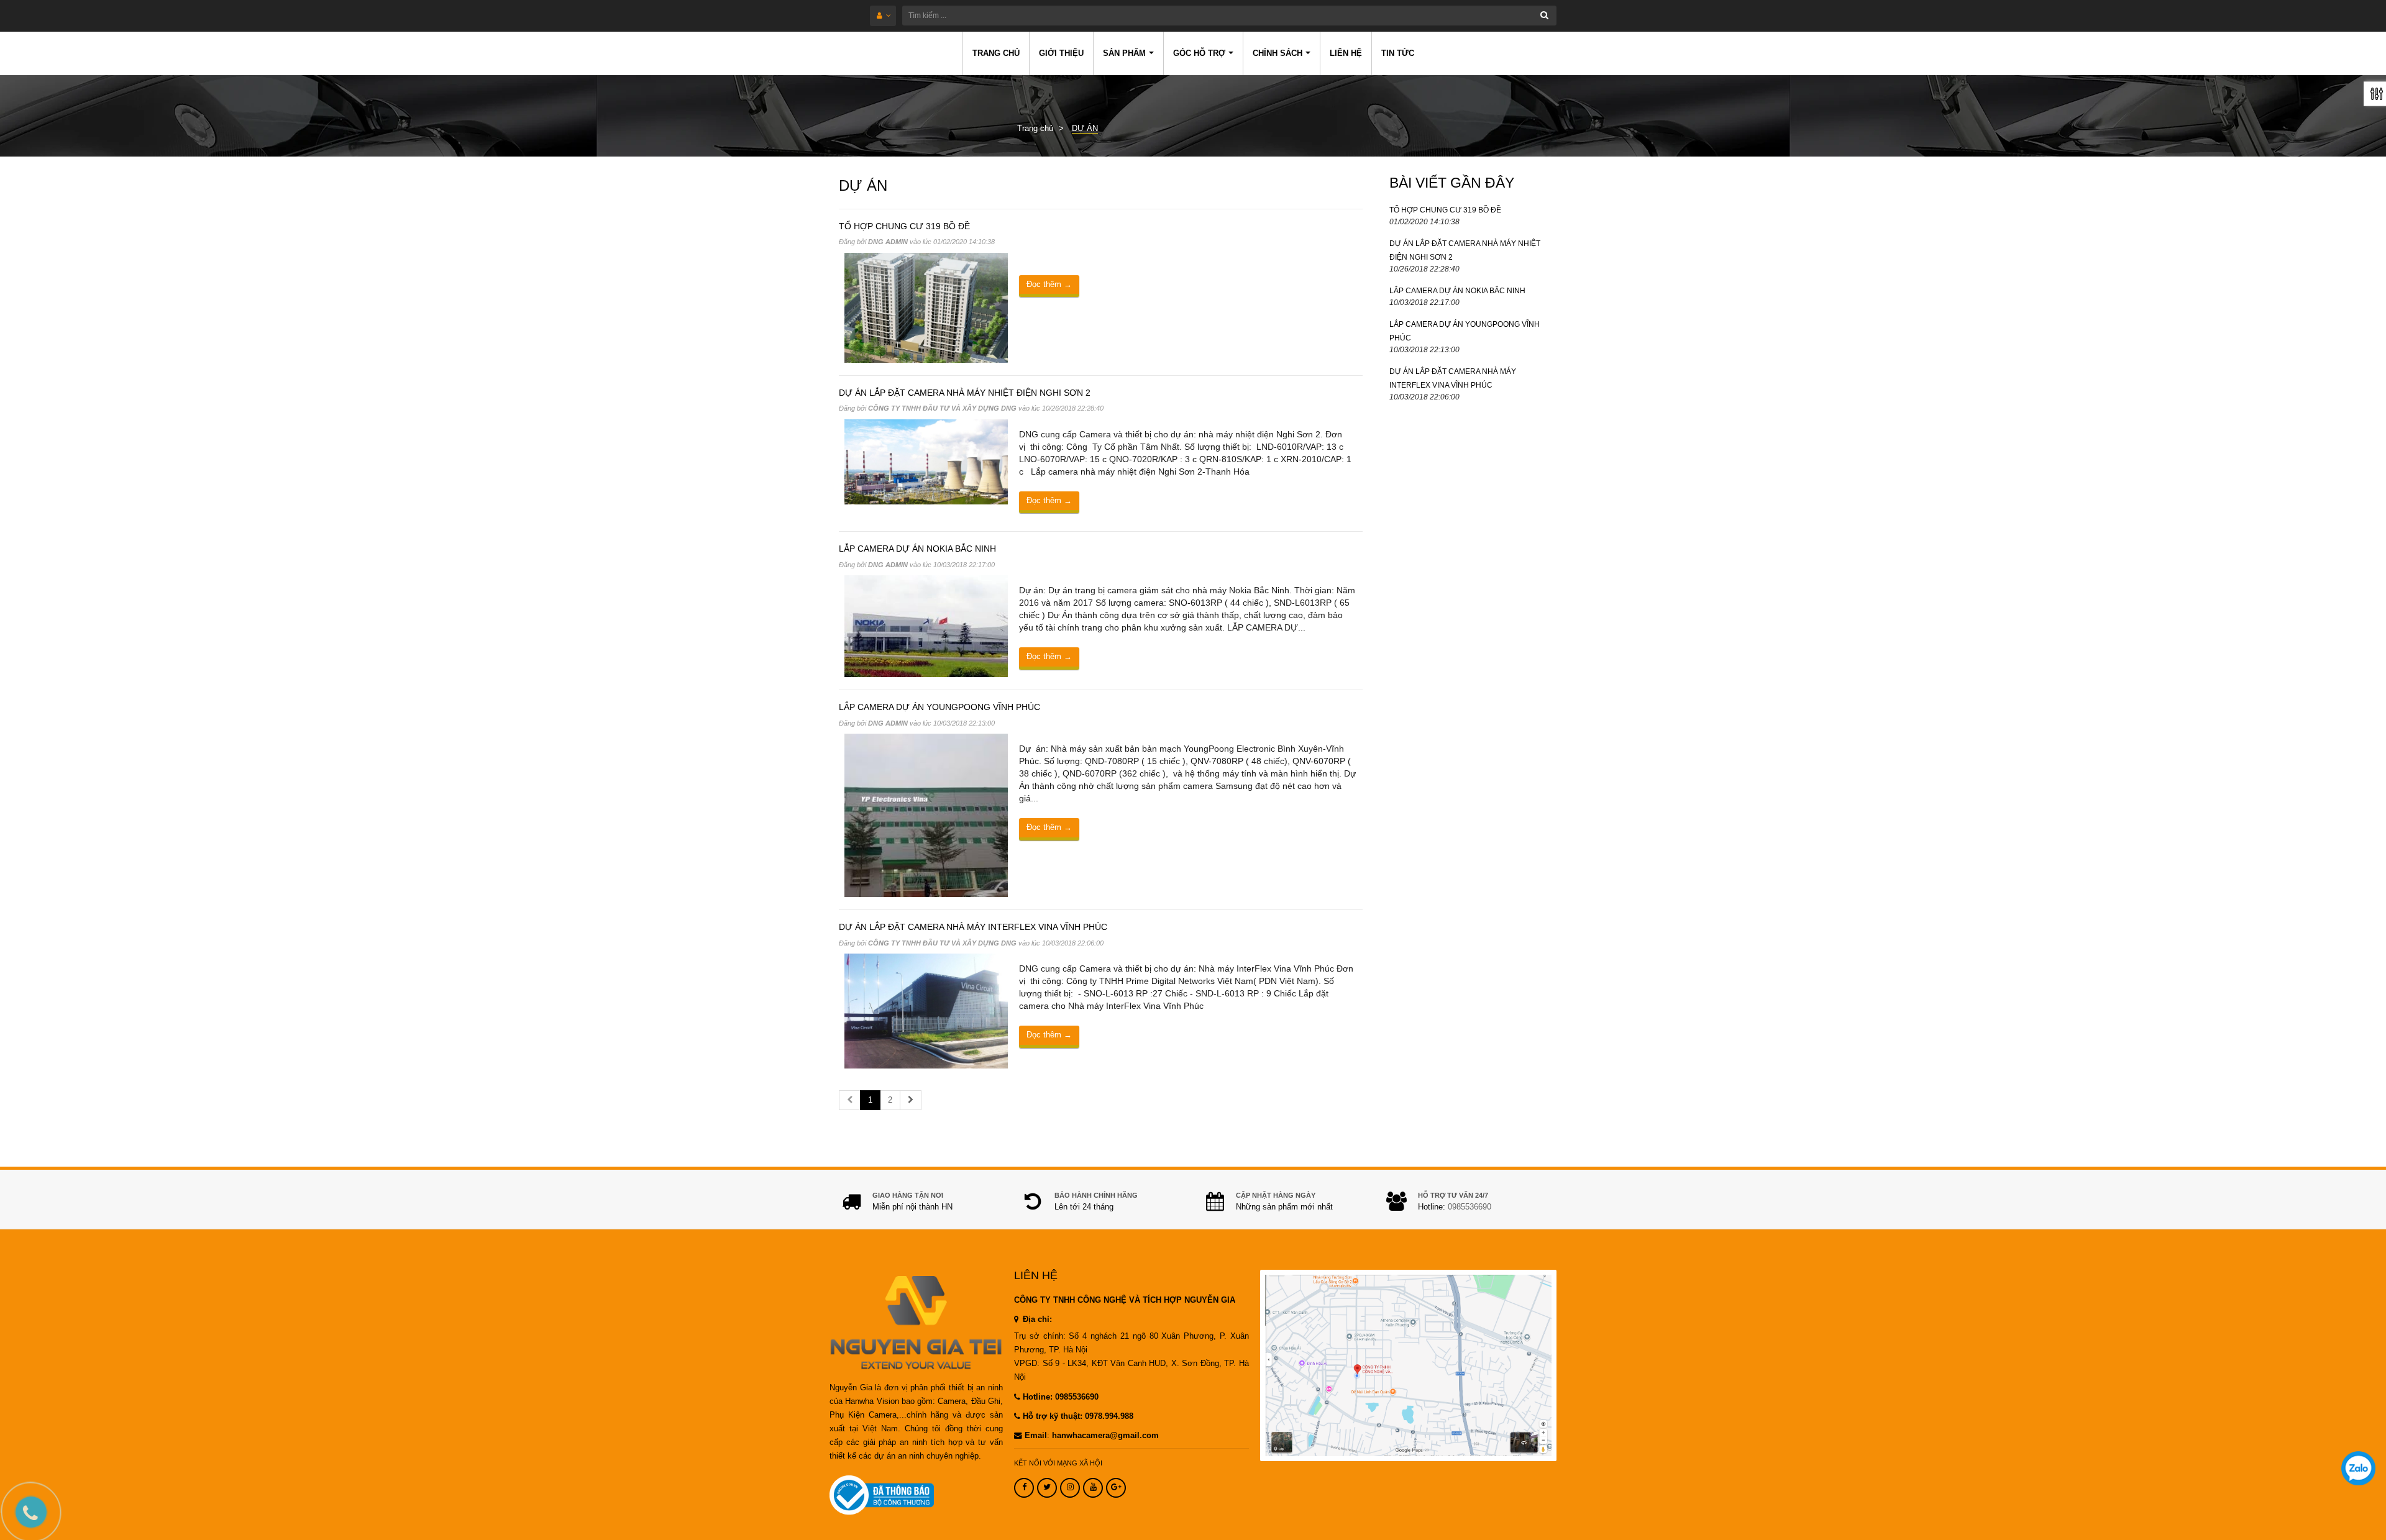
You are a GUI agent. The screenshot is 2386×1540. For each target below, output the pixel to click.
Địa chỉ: (1036, 1319)
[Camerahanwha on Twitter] (1047, 1488)
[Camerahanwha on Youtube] (1093, 1488)
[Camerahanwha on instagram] (1070, 1488)
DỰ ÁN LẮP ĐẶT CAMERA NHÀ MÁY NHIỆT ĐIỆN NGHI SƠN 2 (965, 393)
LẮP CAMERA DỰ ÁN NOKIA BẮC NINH (917, 549)
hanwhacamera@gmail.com (1105, 1436)
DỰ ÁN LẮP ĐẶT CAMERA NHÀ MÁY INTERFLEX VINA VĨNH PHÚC (973, 927)
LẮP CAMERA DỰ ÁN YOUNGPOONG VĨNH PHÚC (939, 707)
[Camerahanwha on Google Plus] (1116, 1488)
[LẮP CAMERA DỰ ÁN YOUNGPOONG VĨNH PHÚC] (926, 815)
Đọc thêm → (1049, 284)
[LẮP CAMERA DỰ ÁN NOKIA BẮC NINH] (926, 626)
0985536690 (1470, 1207)
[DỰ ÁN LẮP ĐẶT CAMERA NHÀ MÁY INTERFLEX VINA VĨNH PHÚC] (926, 1010)
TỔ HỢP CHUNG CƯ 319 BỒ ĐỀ (904, 226)
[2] (911, 1100)
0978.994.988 (1109, 1416)
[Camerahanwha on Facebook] (1024, 1488)
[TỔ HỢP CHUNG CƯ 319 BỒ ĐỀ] (926, 307)
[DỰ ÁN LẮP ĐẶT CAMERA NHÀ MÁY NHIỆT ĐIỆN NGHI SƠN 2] (926, 461)
